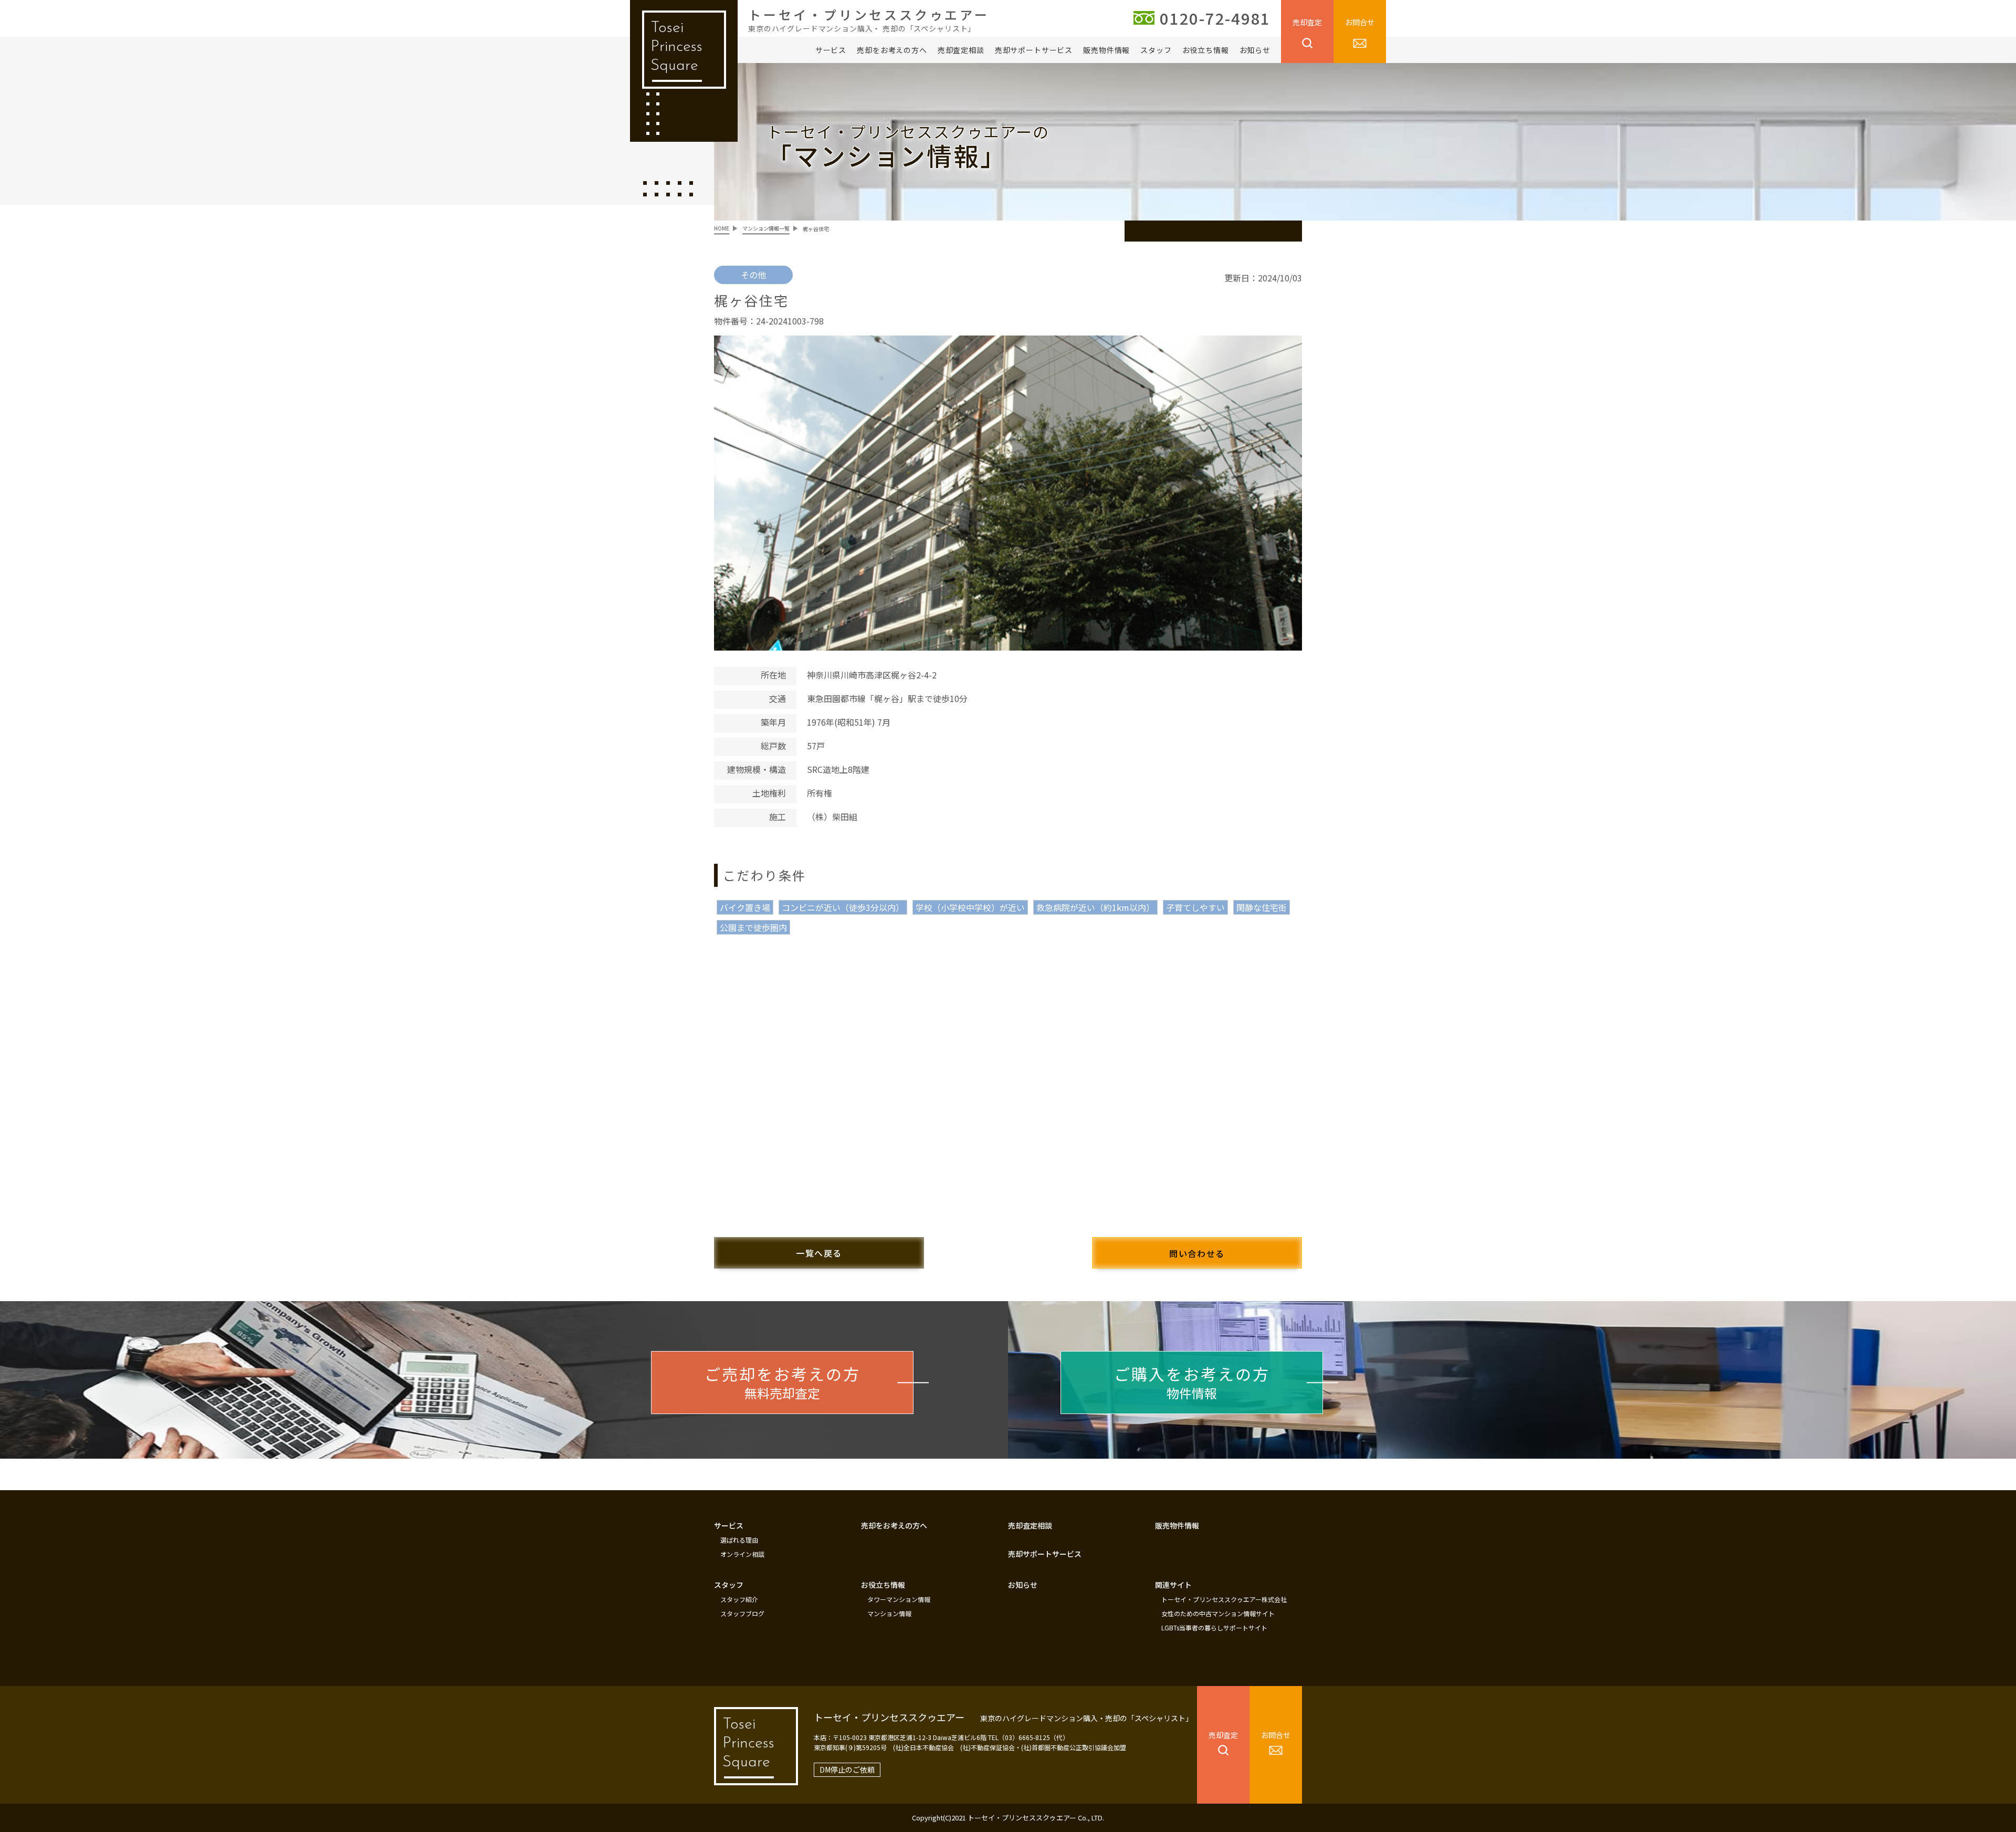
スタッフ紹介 (739, 1599)
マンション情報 (889, 1614)
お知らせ (1255, 50)
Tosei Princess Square (676, 47)
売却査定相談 (961, 50)
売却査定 (1307, 22)
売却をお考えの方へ (892, 50)
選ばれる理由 (739, 1540)
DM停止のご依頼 (847, 1770)
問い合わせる (1197, 1253)
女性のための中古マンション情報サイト (1218, 1614)
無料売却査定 (783, 1382)
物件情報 (1192, 1382)
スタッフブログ (742, 1614)
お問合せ (1360, 22)
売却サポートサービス (1034, 50)
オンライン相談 (742, 1554)
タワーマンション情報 (899, 1599)
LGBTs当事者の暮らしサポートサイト (1214, 1628)
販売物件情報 (1106, 50)
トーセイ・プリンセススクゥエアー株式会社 (1224, 1599)
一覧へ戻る (819, 1253)
